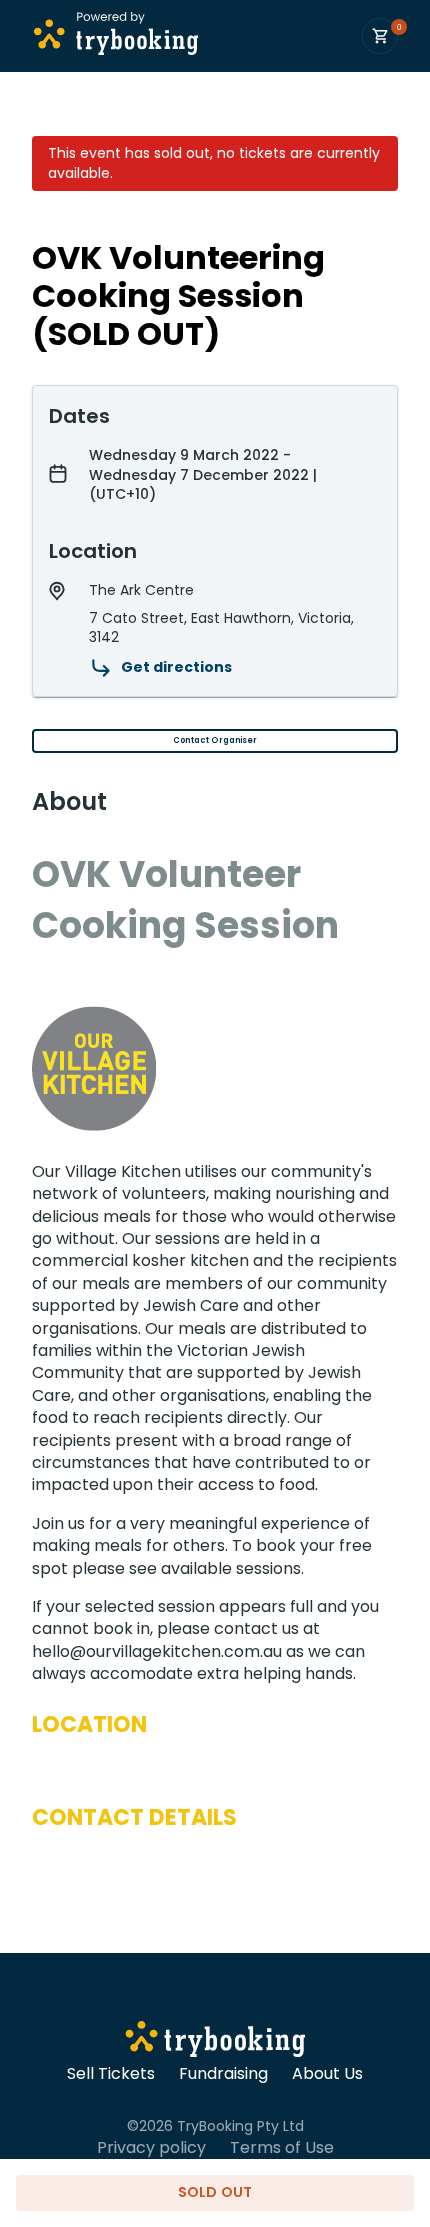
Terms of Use (282, 2148)
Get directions (176, 667)
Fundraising (223, 2074)
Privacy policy (151, 2148)
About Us (327, 2074)
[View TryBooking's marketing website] (215, 2042)
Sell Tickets (111, 2074)
